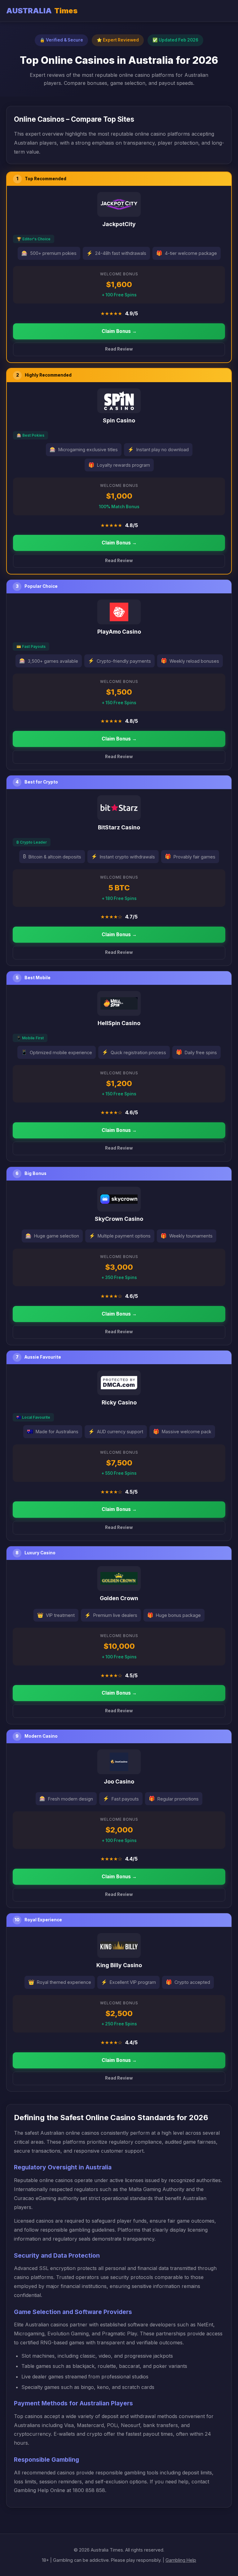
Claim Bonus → (119, 331)
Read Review (119, 349)
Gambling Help (181, 2560)
